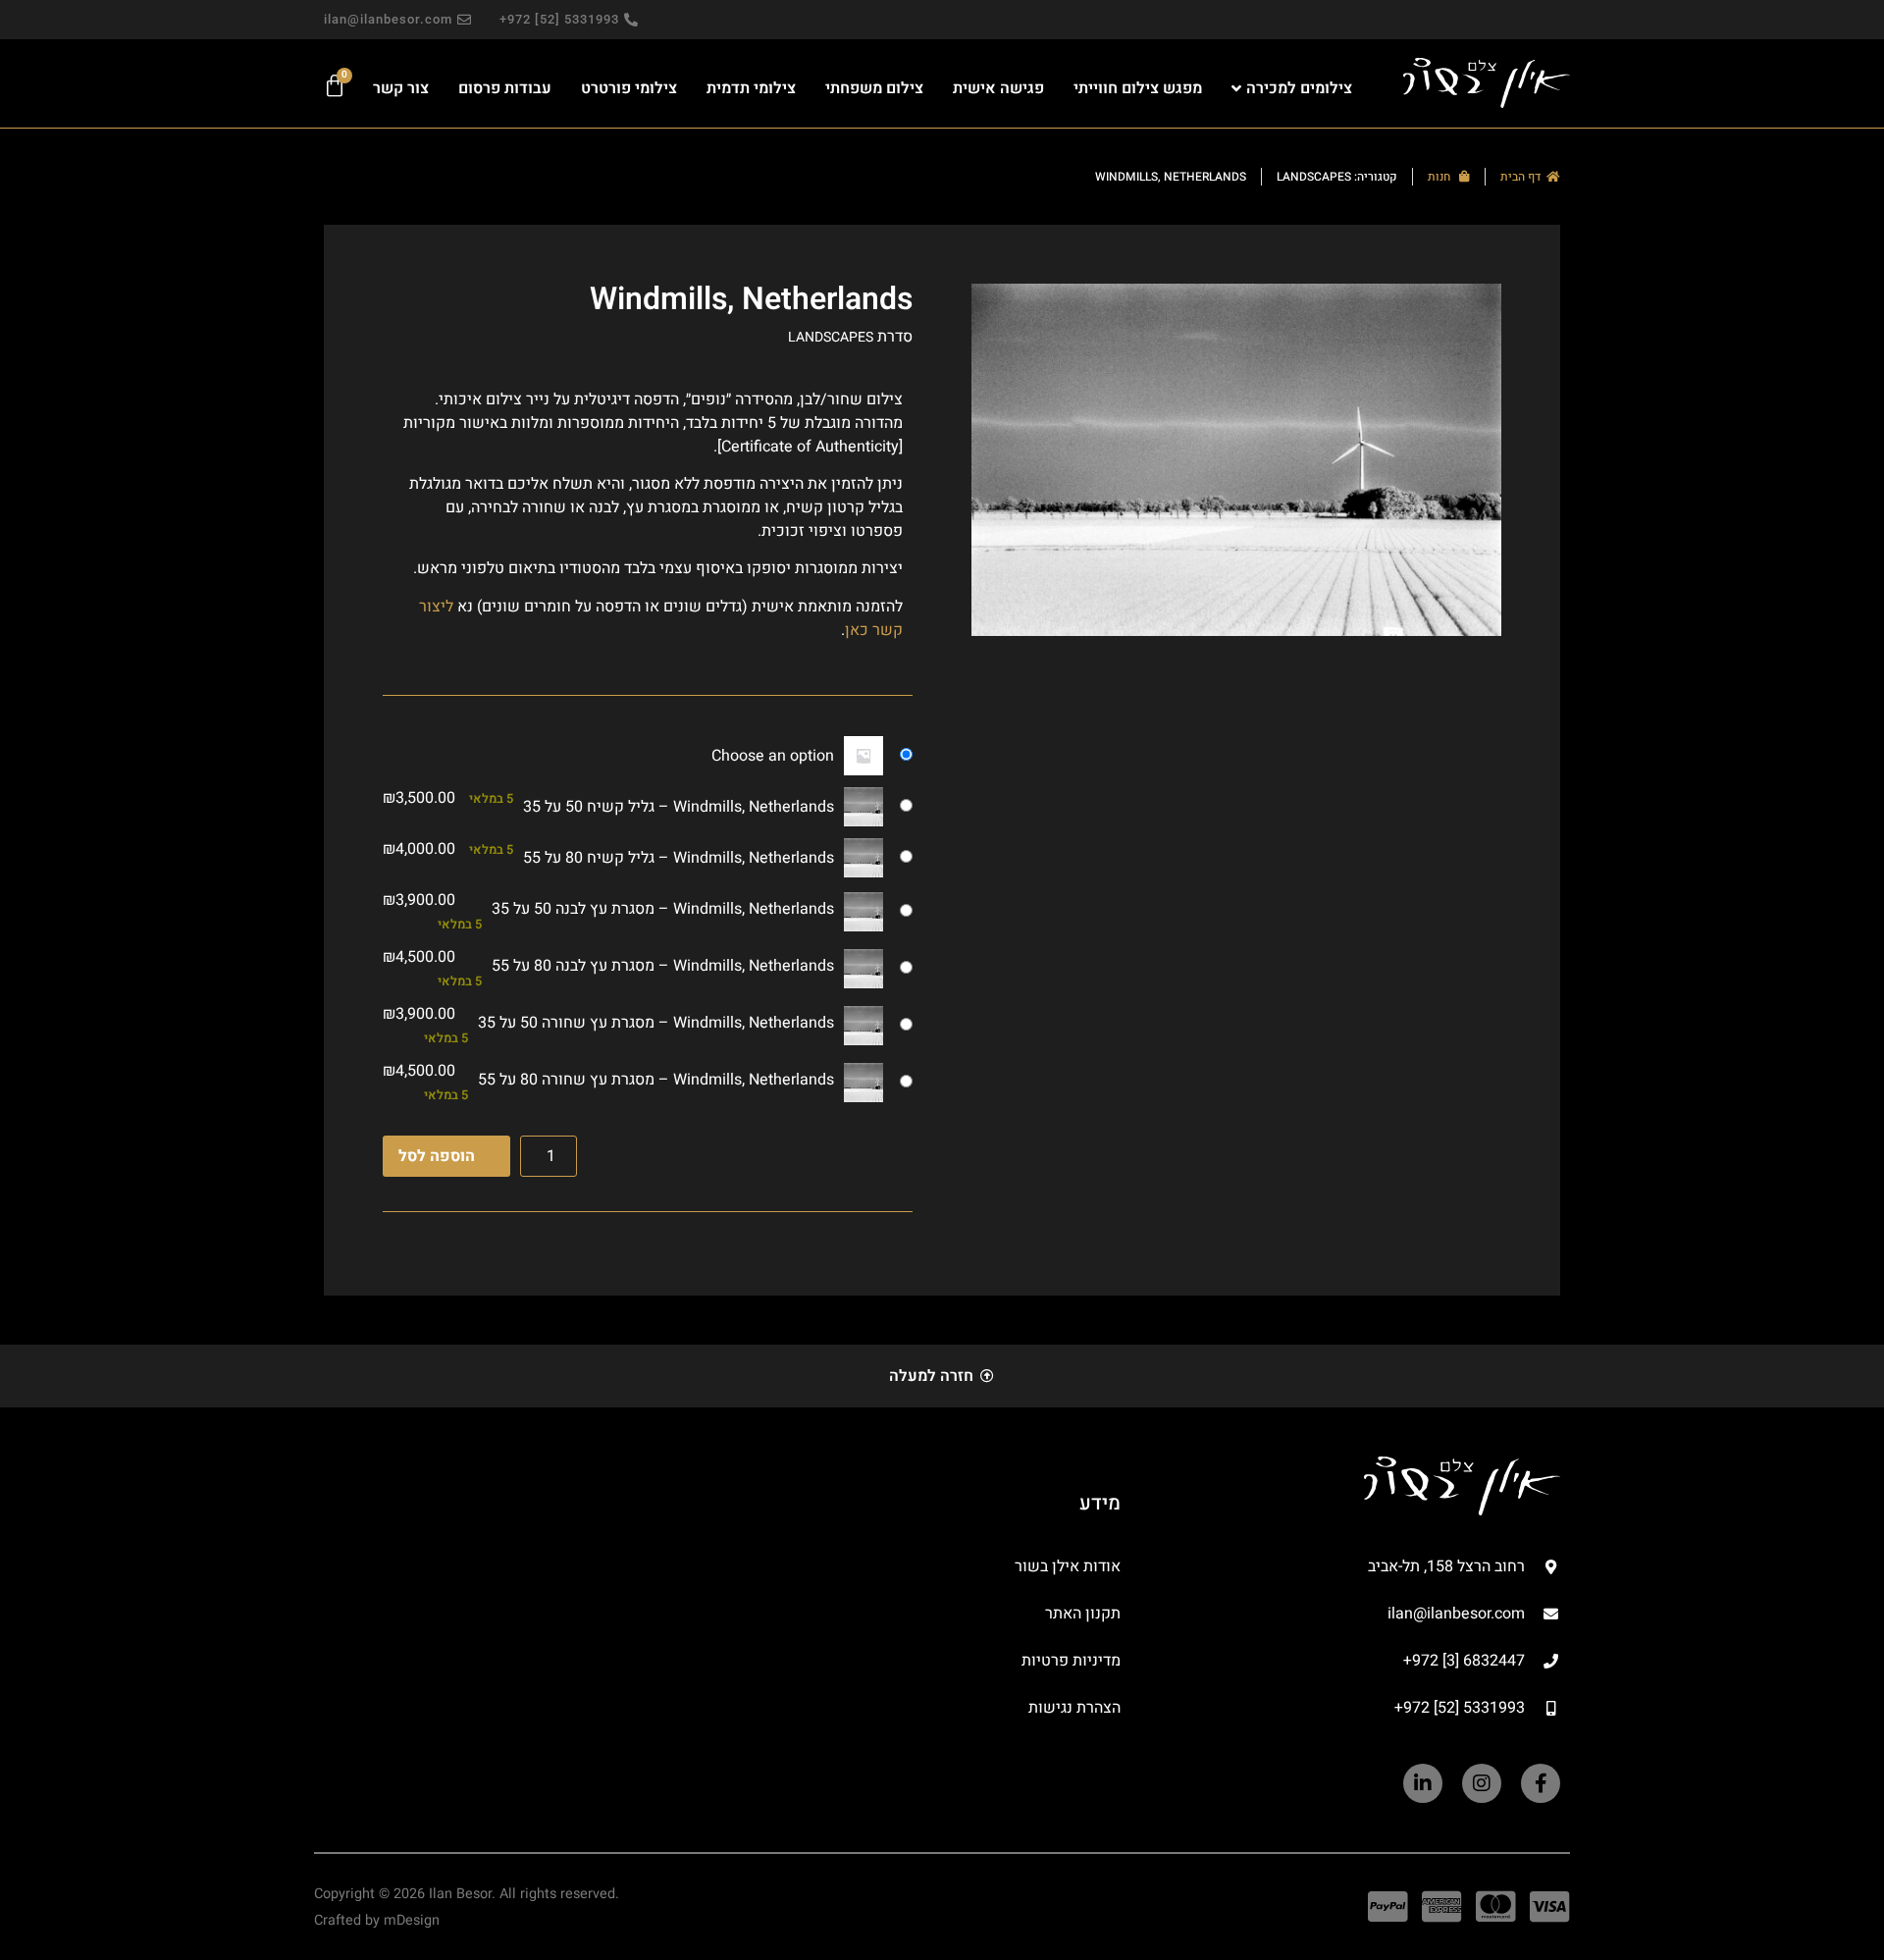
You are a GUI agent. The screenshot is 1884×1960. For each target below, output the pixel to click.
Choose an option (773, 756)
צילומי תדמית (751, 88)
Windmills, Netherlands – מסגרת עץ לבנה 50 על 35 (663, 909)
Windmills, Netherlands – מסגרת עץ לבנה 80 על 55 (663, 966)
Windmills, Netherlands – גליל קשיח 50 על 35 (679, 807)
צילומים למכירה (1299, 88)
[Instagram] (1482, 1783)
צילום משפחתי (874, 88)
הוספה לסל (437, 1156)
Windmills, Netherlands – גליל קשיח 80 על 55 (679, 858)
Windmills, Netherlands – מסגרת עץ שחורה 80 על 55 (656, 1080)
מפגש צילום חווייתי (1138, 88)
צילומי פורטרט (629, 88)
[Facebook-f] (1541, 1783)
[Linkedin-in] (1423, 1783)
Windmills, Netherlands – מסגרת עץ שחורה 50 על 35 (656, 1023)
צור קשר (401, 88)
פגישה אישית (998, 88)
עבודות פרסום (505, 88)
